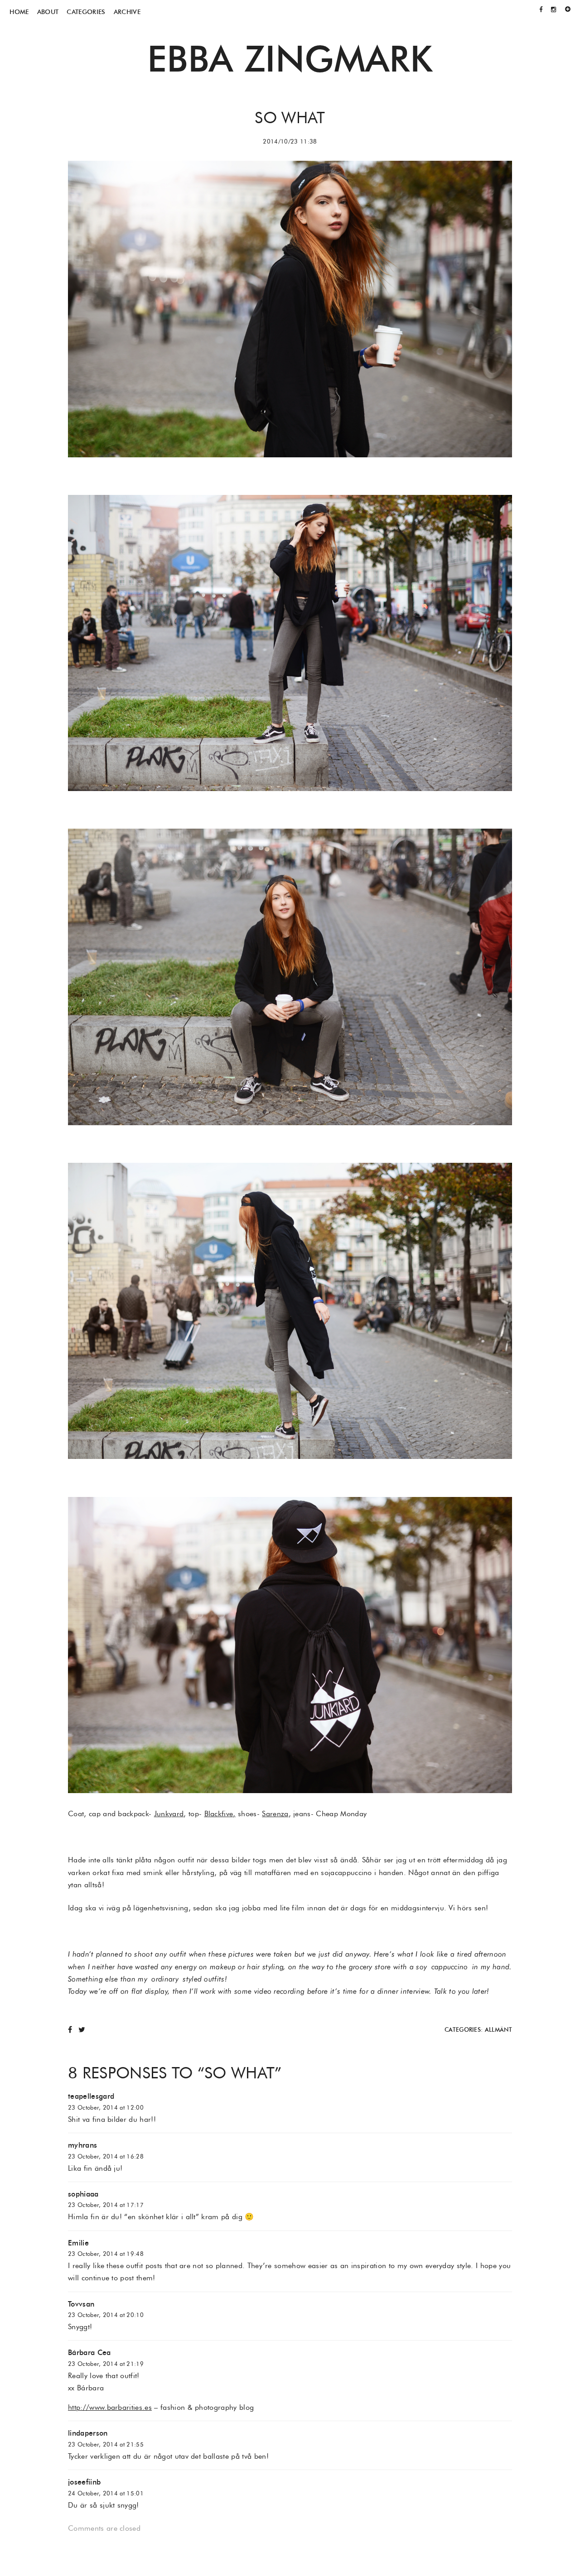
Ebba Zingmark (290, 58)
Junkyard (169, 1814)
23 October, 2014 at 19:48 (106, 2254)
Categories (86, 12)
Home (19, 12)
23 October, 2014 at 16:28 (106, 2156)
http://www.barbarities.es (110, 2407)
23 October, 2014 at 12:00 (106, 2108)
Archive (127, 12)
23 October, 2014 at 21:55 (106, 2444)
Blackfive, (220, 1814)
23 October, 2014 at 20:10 (106, 2315)
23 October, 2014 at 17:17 (106, 2205)
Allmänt (498, 2030)
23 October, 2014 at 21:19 (106, 2364)
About (48, 12)
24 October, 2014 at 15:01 (106, 2493)
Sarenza (275, 1814)
